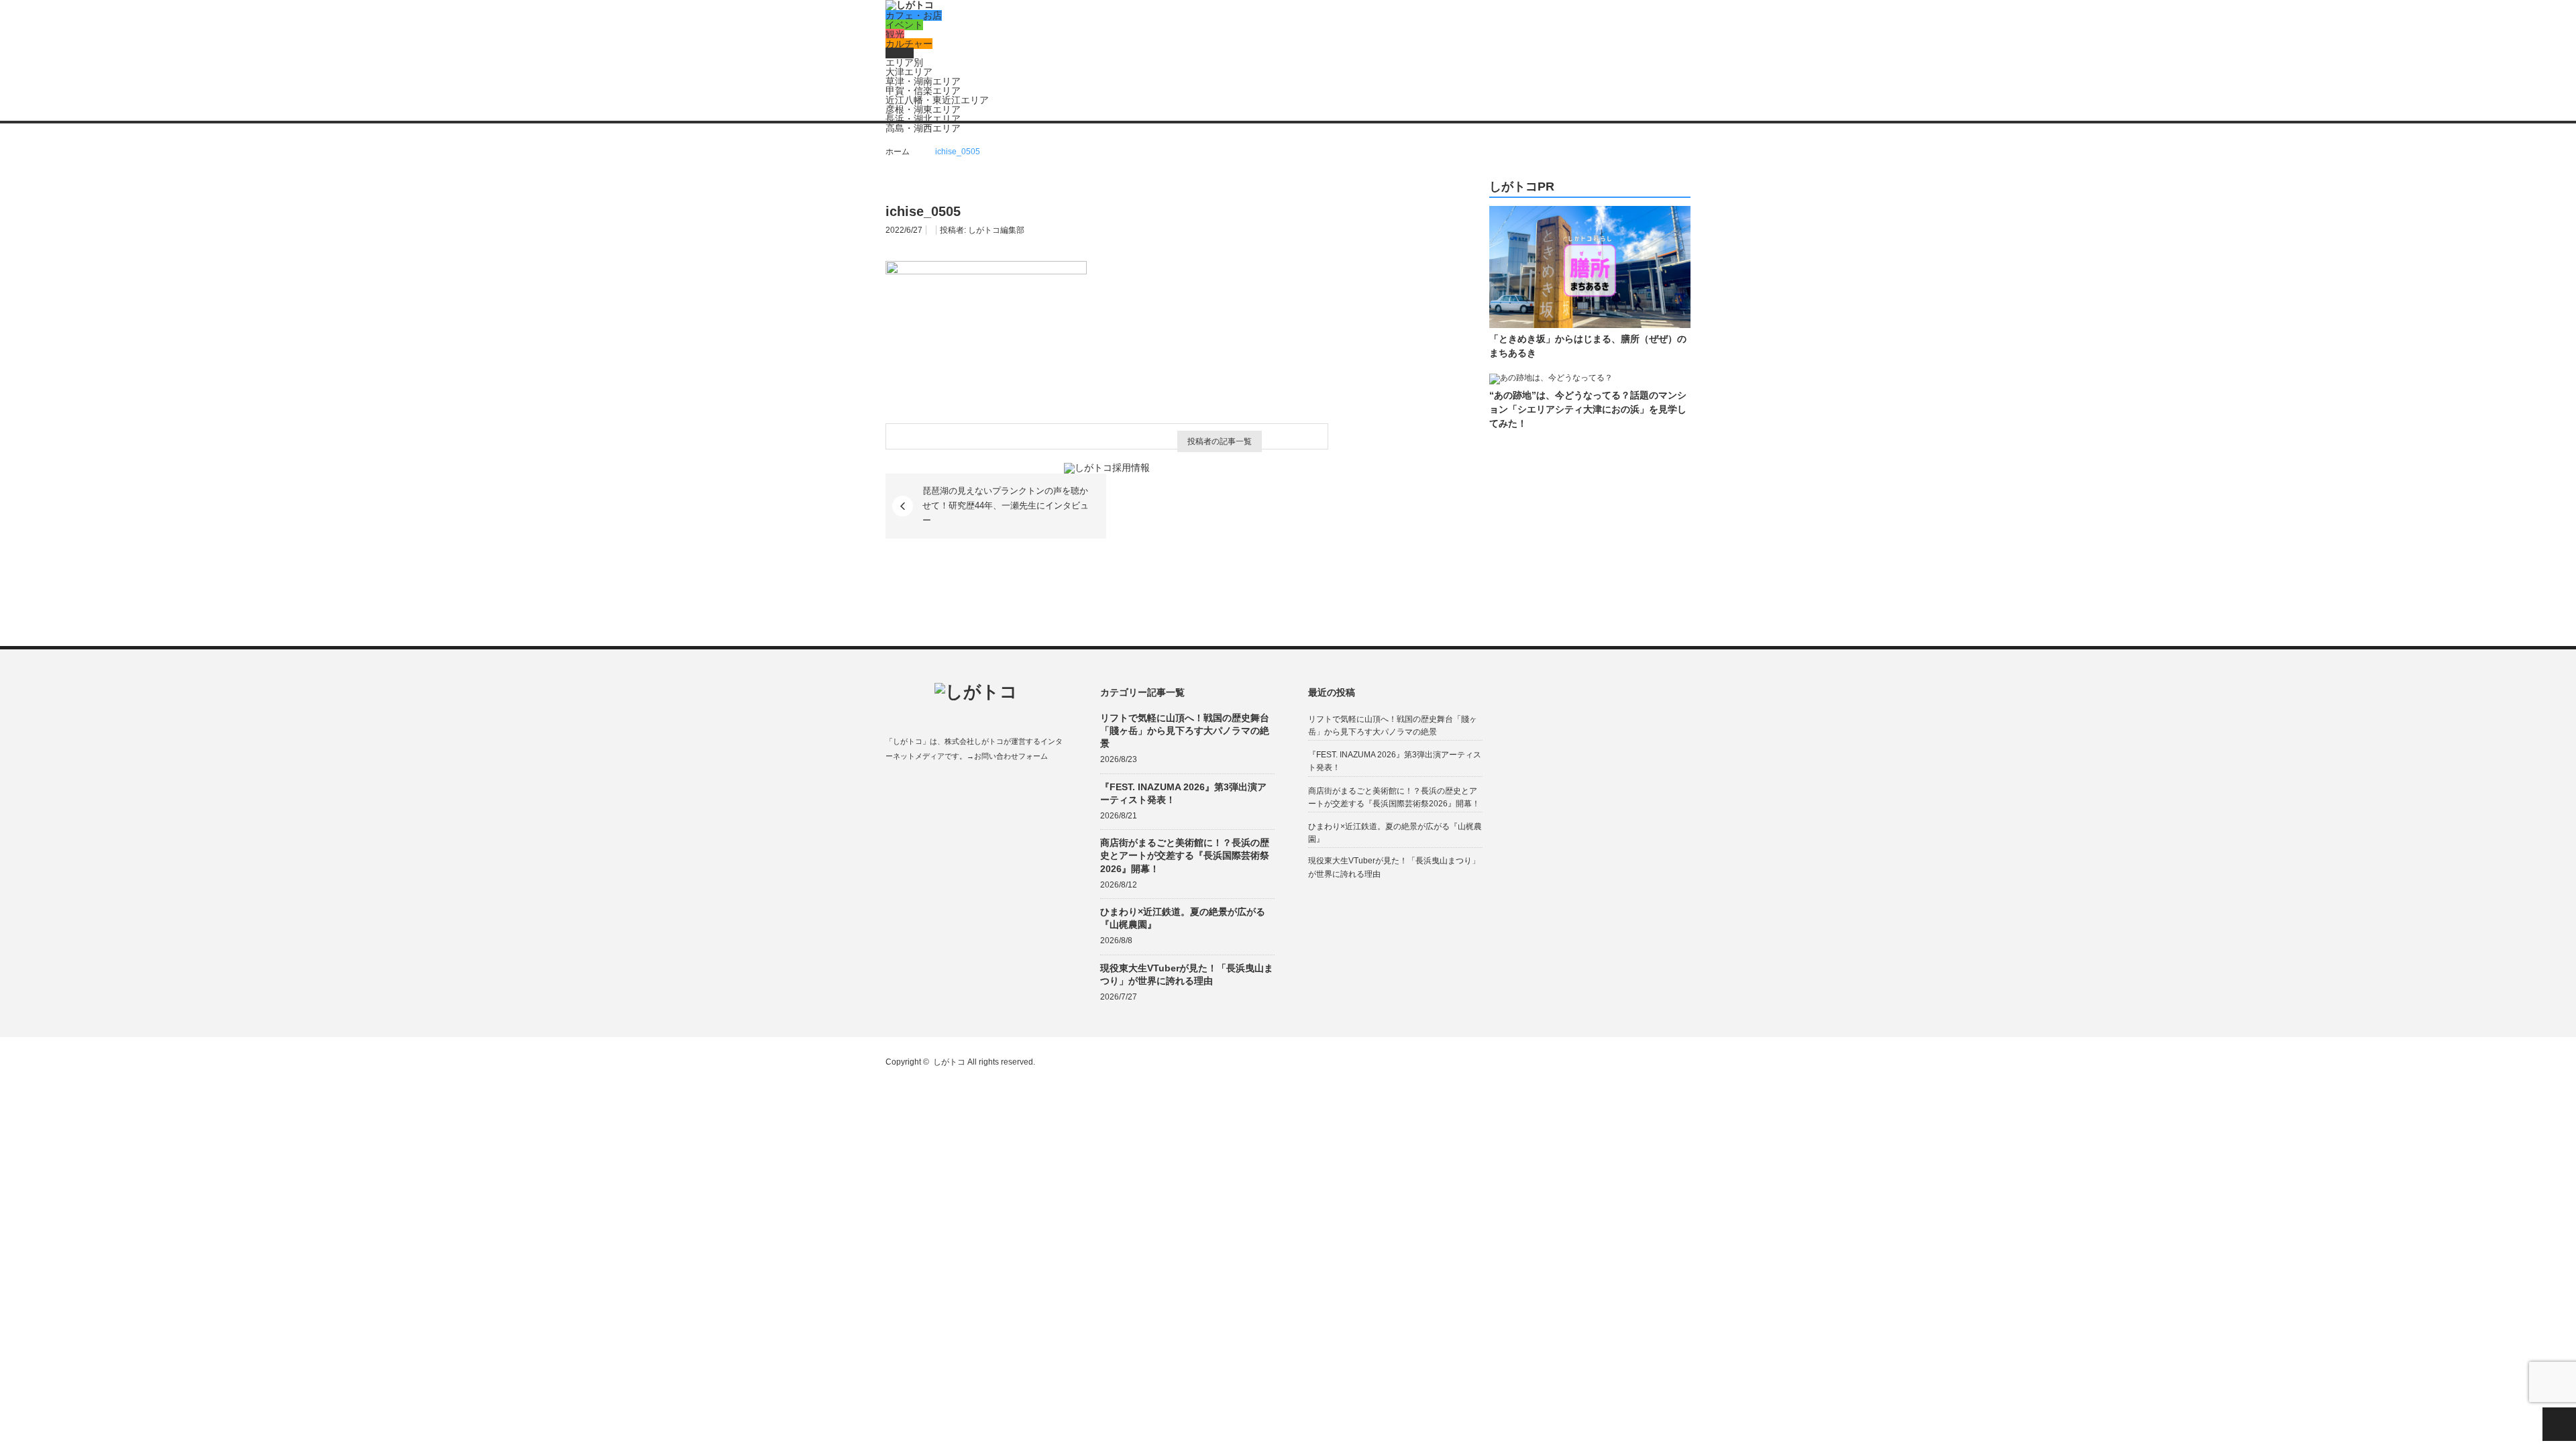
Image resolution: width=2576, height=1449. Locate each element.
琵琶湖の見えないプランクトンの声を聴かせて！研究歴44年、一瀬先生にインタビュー (1006, 506)
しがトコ (949, 1062)
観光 (895, 34)
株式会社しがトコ (974, 741)
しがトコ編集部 (996, 230)
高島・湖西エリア (923, 128)
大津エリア (909, 72)
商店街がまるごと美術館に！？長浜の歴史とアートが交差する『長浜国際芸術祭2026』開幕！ (1185, 855)
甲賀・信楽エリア (923, 91)
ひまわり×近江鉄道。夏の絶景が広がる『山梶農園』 (1183, 918)
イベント (904, 25)
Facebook (892, 788)
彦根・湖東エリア (923, 109)
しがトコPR (1522, 187)
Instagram (944, 788)
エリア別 (904, 62)
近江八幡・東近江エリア (937, 100)
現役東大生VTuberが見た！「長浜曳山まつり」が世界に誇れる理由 (1187, 974)
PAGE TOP (2559, 1424)
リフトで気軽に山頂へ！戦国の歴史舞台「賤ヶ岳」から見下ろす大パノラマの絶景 (1185, 731)
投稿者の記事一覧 (1220, 441)
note (970, 788)
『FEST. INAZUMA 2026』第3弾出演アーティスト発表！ (1183, 793)
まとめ (900, 53)
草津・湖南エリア (923, 81)
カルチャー (909, 44)
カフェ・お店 (914, 15)
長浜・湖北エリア (923, 119)
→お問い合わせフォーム (1007, 756)
